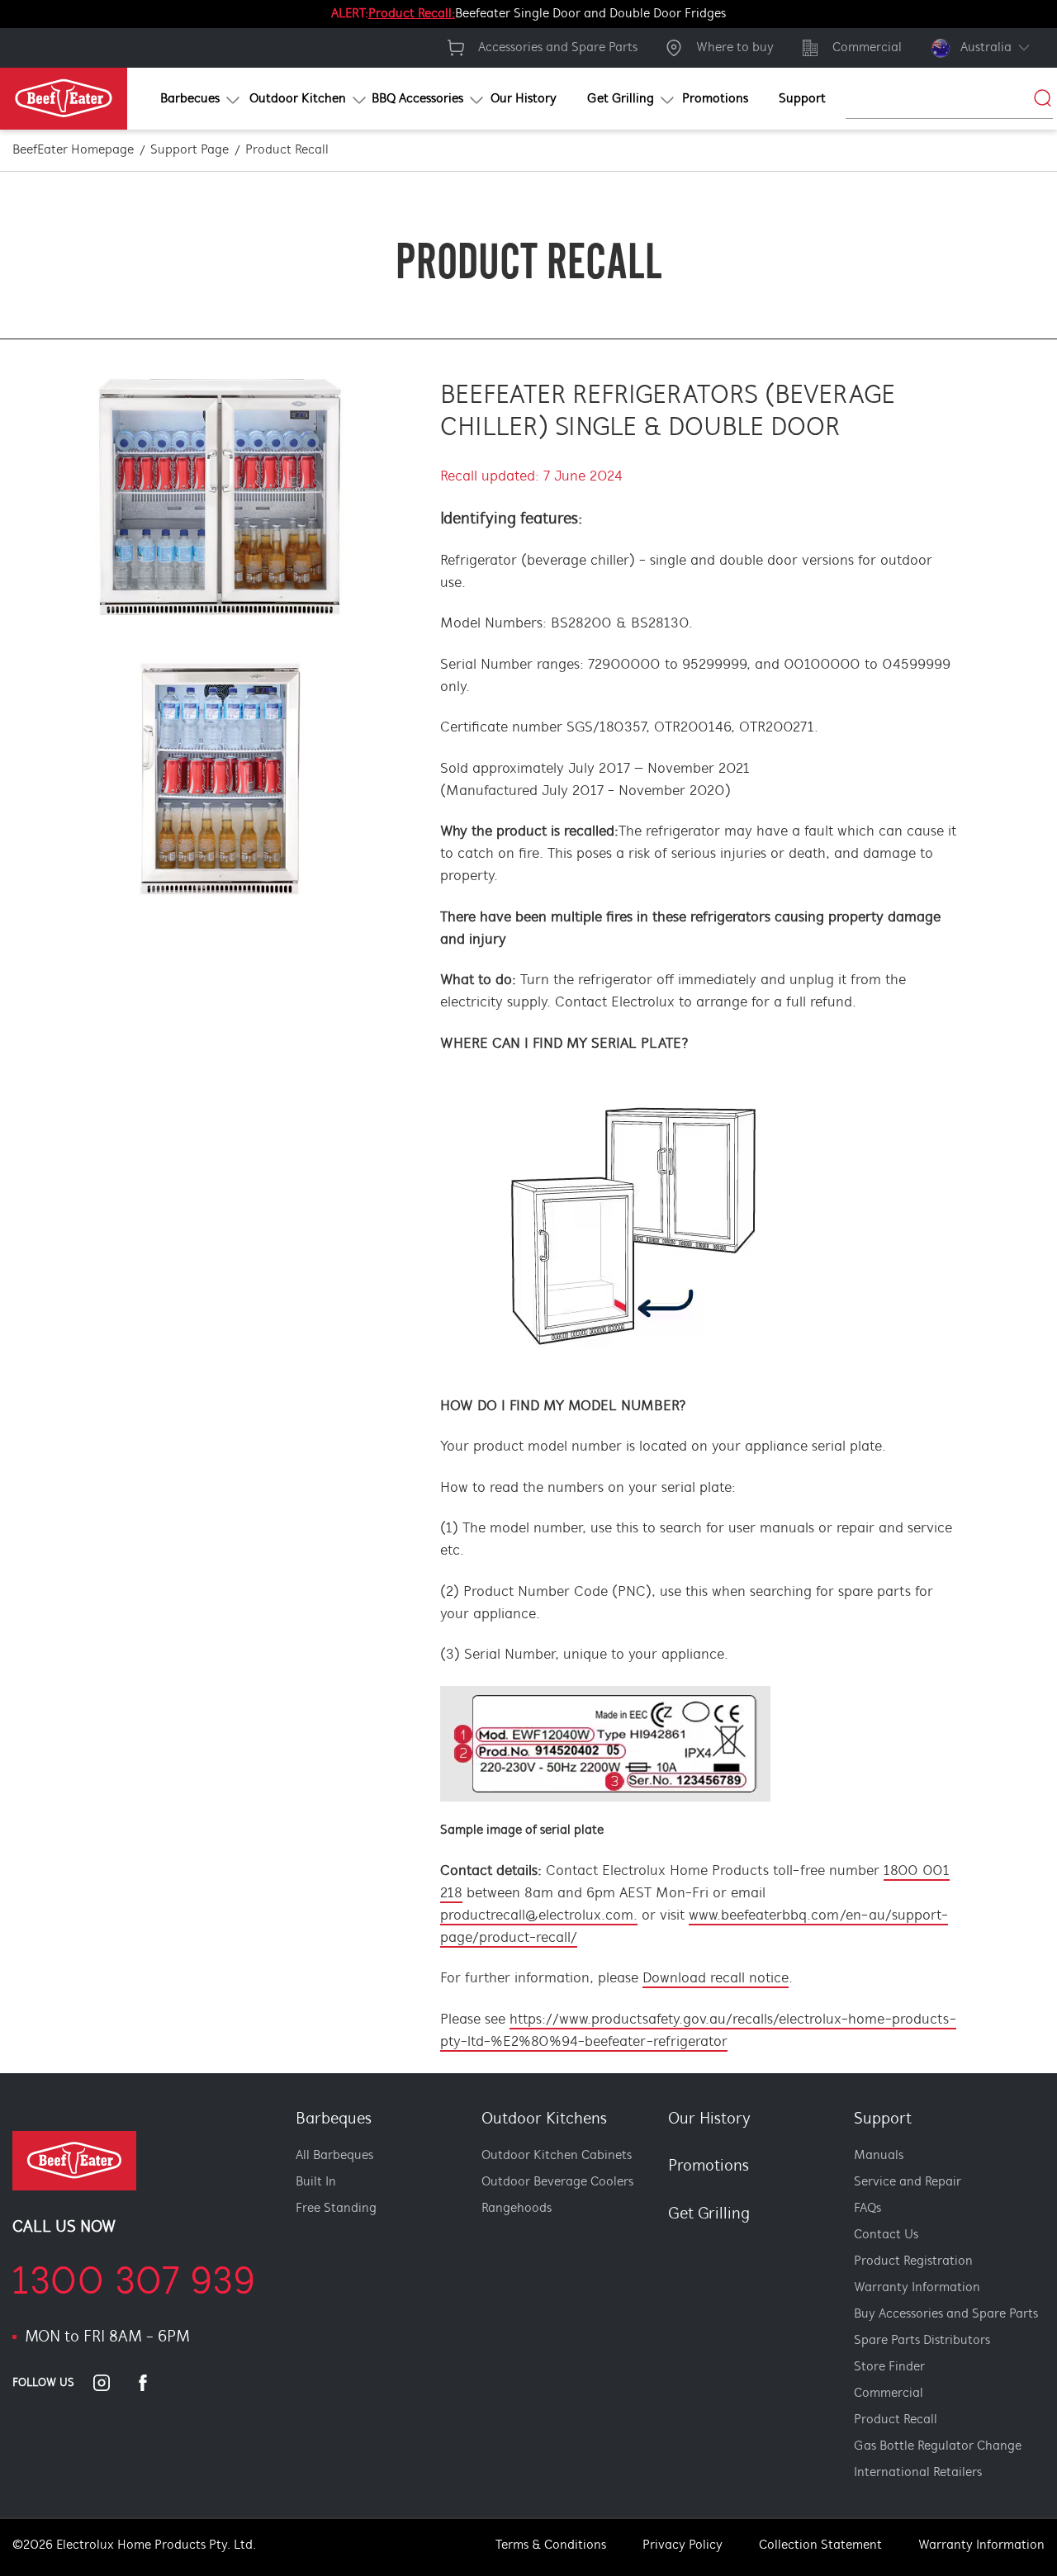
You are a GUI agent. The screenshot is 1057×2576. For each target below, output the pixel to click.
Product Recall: (412, 14)
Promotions (709, 2166)
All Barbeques (334, 2156)
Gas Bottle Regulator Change (938, 2446)
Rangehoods (517, 2209)
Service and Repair (908, 2182)
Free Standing (336, 2209)
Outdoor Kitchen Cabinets (557, 2156)
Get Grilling (709, 2214)
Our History (709, 2119)
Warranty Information (917, 2288)
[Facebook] (153, 2383)
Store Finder (889, 2367)
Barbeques (334, 2119)
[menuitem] (185, 99)
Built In (316, 2182)
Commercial (867, 48)
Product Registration (913, 2261)
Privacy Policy (683, 2545)
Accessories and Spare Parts (558, 48)
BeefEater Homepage (73, 150)
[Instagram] (111, 2383)
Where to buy (735, 48)
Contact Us (886, 2235)
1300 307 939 (134, 2284)
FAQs (867, 2209)
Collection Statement (820, 2545)
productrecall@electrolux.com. (539, 1916)
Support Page (190, 150)
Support (883, 2119)
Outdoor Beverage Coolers (557, 2182)
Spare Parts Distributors (922, 2341)
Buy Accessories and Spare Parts (946, 2314)
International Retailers (918, 2473)
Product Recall (896, 2420)
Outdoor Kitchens (544, 2119)
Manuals (879, 2156)
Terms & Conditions (551, 2545)
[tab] (658, 2296)
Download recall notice (716, 1979)
